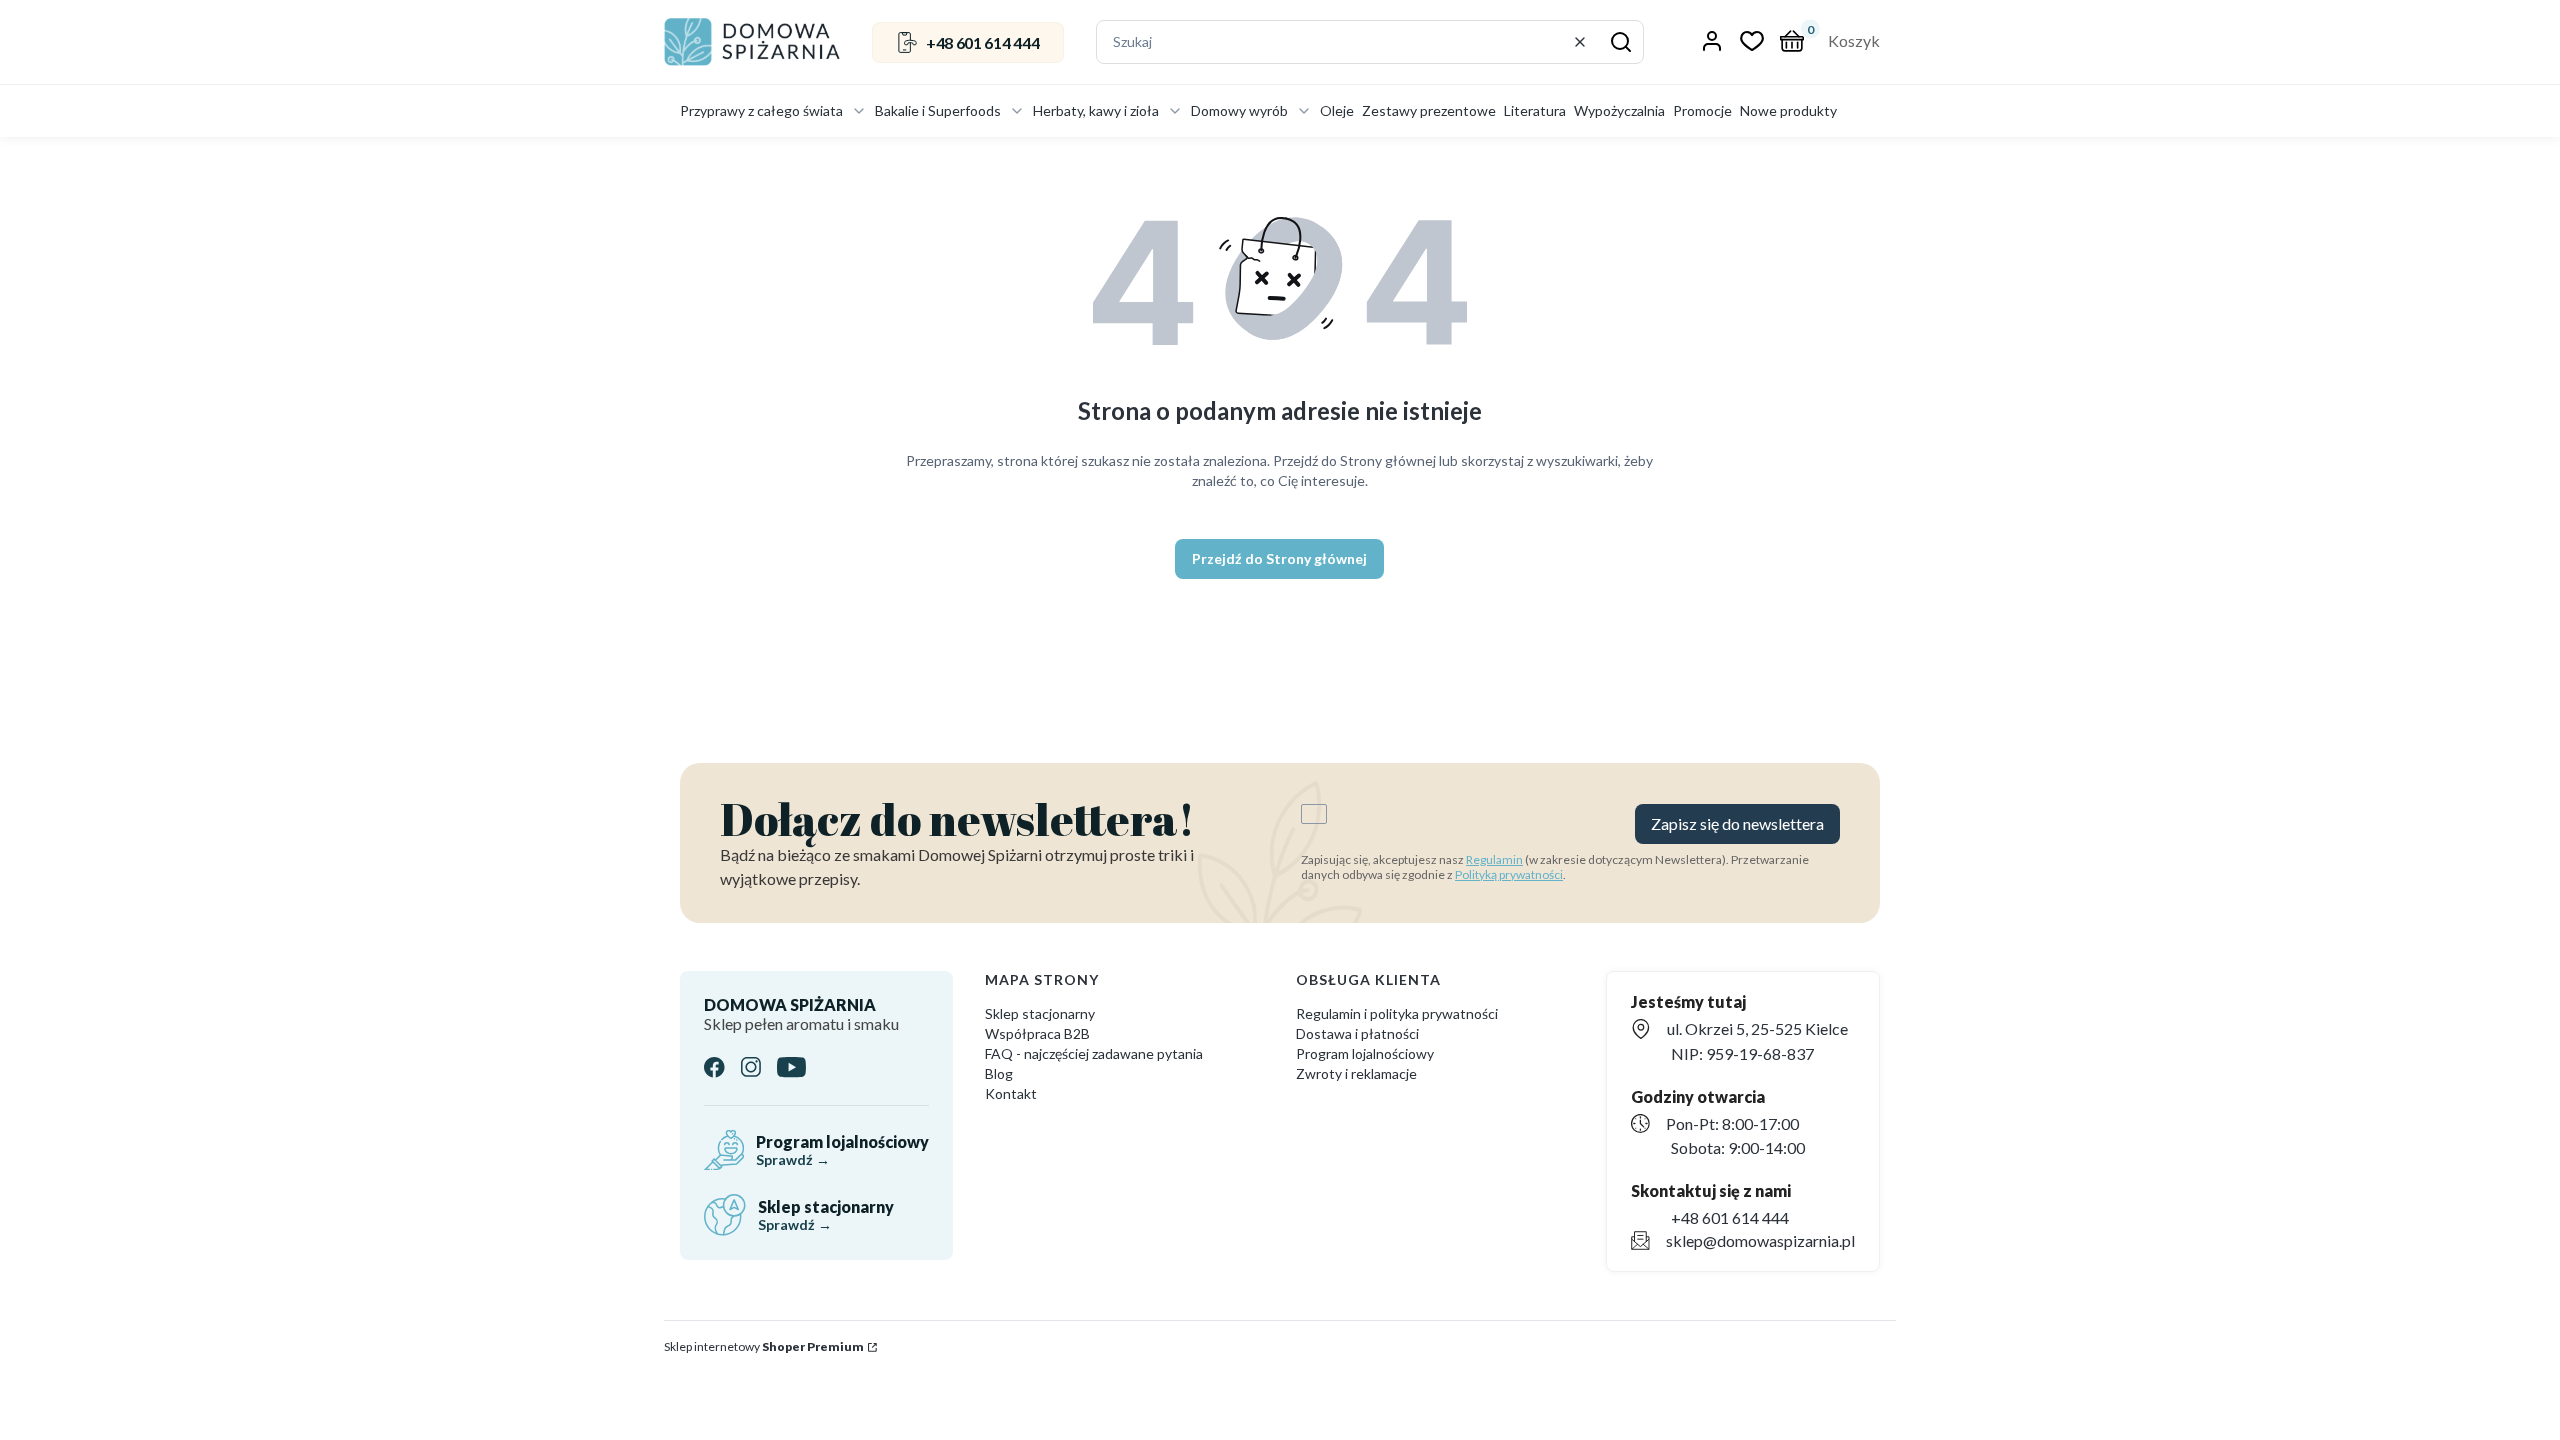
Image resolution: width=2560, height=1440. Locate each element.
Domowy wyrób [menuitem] (1239, 110)
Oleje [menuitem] (1337, 110)
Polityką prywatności (1509, 874)
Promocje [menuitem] (1702, 110)
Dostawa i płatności (1357, 1033)
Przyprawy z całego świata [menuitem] (761, 110)
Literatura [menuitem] (1535, 110)
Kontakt (1011, 1093)
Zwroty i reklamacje (1356, 1073)
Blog (999, 1073)
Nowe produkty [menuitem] (1788, 110)
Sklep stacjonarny (1040, 1013)
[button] (1621, 42)
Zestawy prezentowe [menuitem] (1429, 110)
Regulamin (1494, 859)
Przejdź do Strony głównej (1279, 558)
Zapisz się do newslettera (1737, 823)
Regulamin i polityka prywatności (1397, 1013)
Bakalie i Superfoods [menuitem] (938, 110)
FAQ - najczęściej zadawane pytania (1094, 1053)
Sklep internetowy (764, 1346)
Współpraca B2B (1037, 1033)
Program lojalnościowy (1365, 1053)
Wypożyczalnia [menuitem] (1619, 110)
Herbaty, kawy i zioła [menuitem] (1096, 110)
